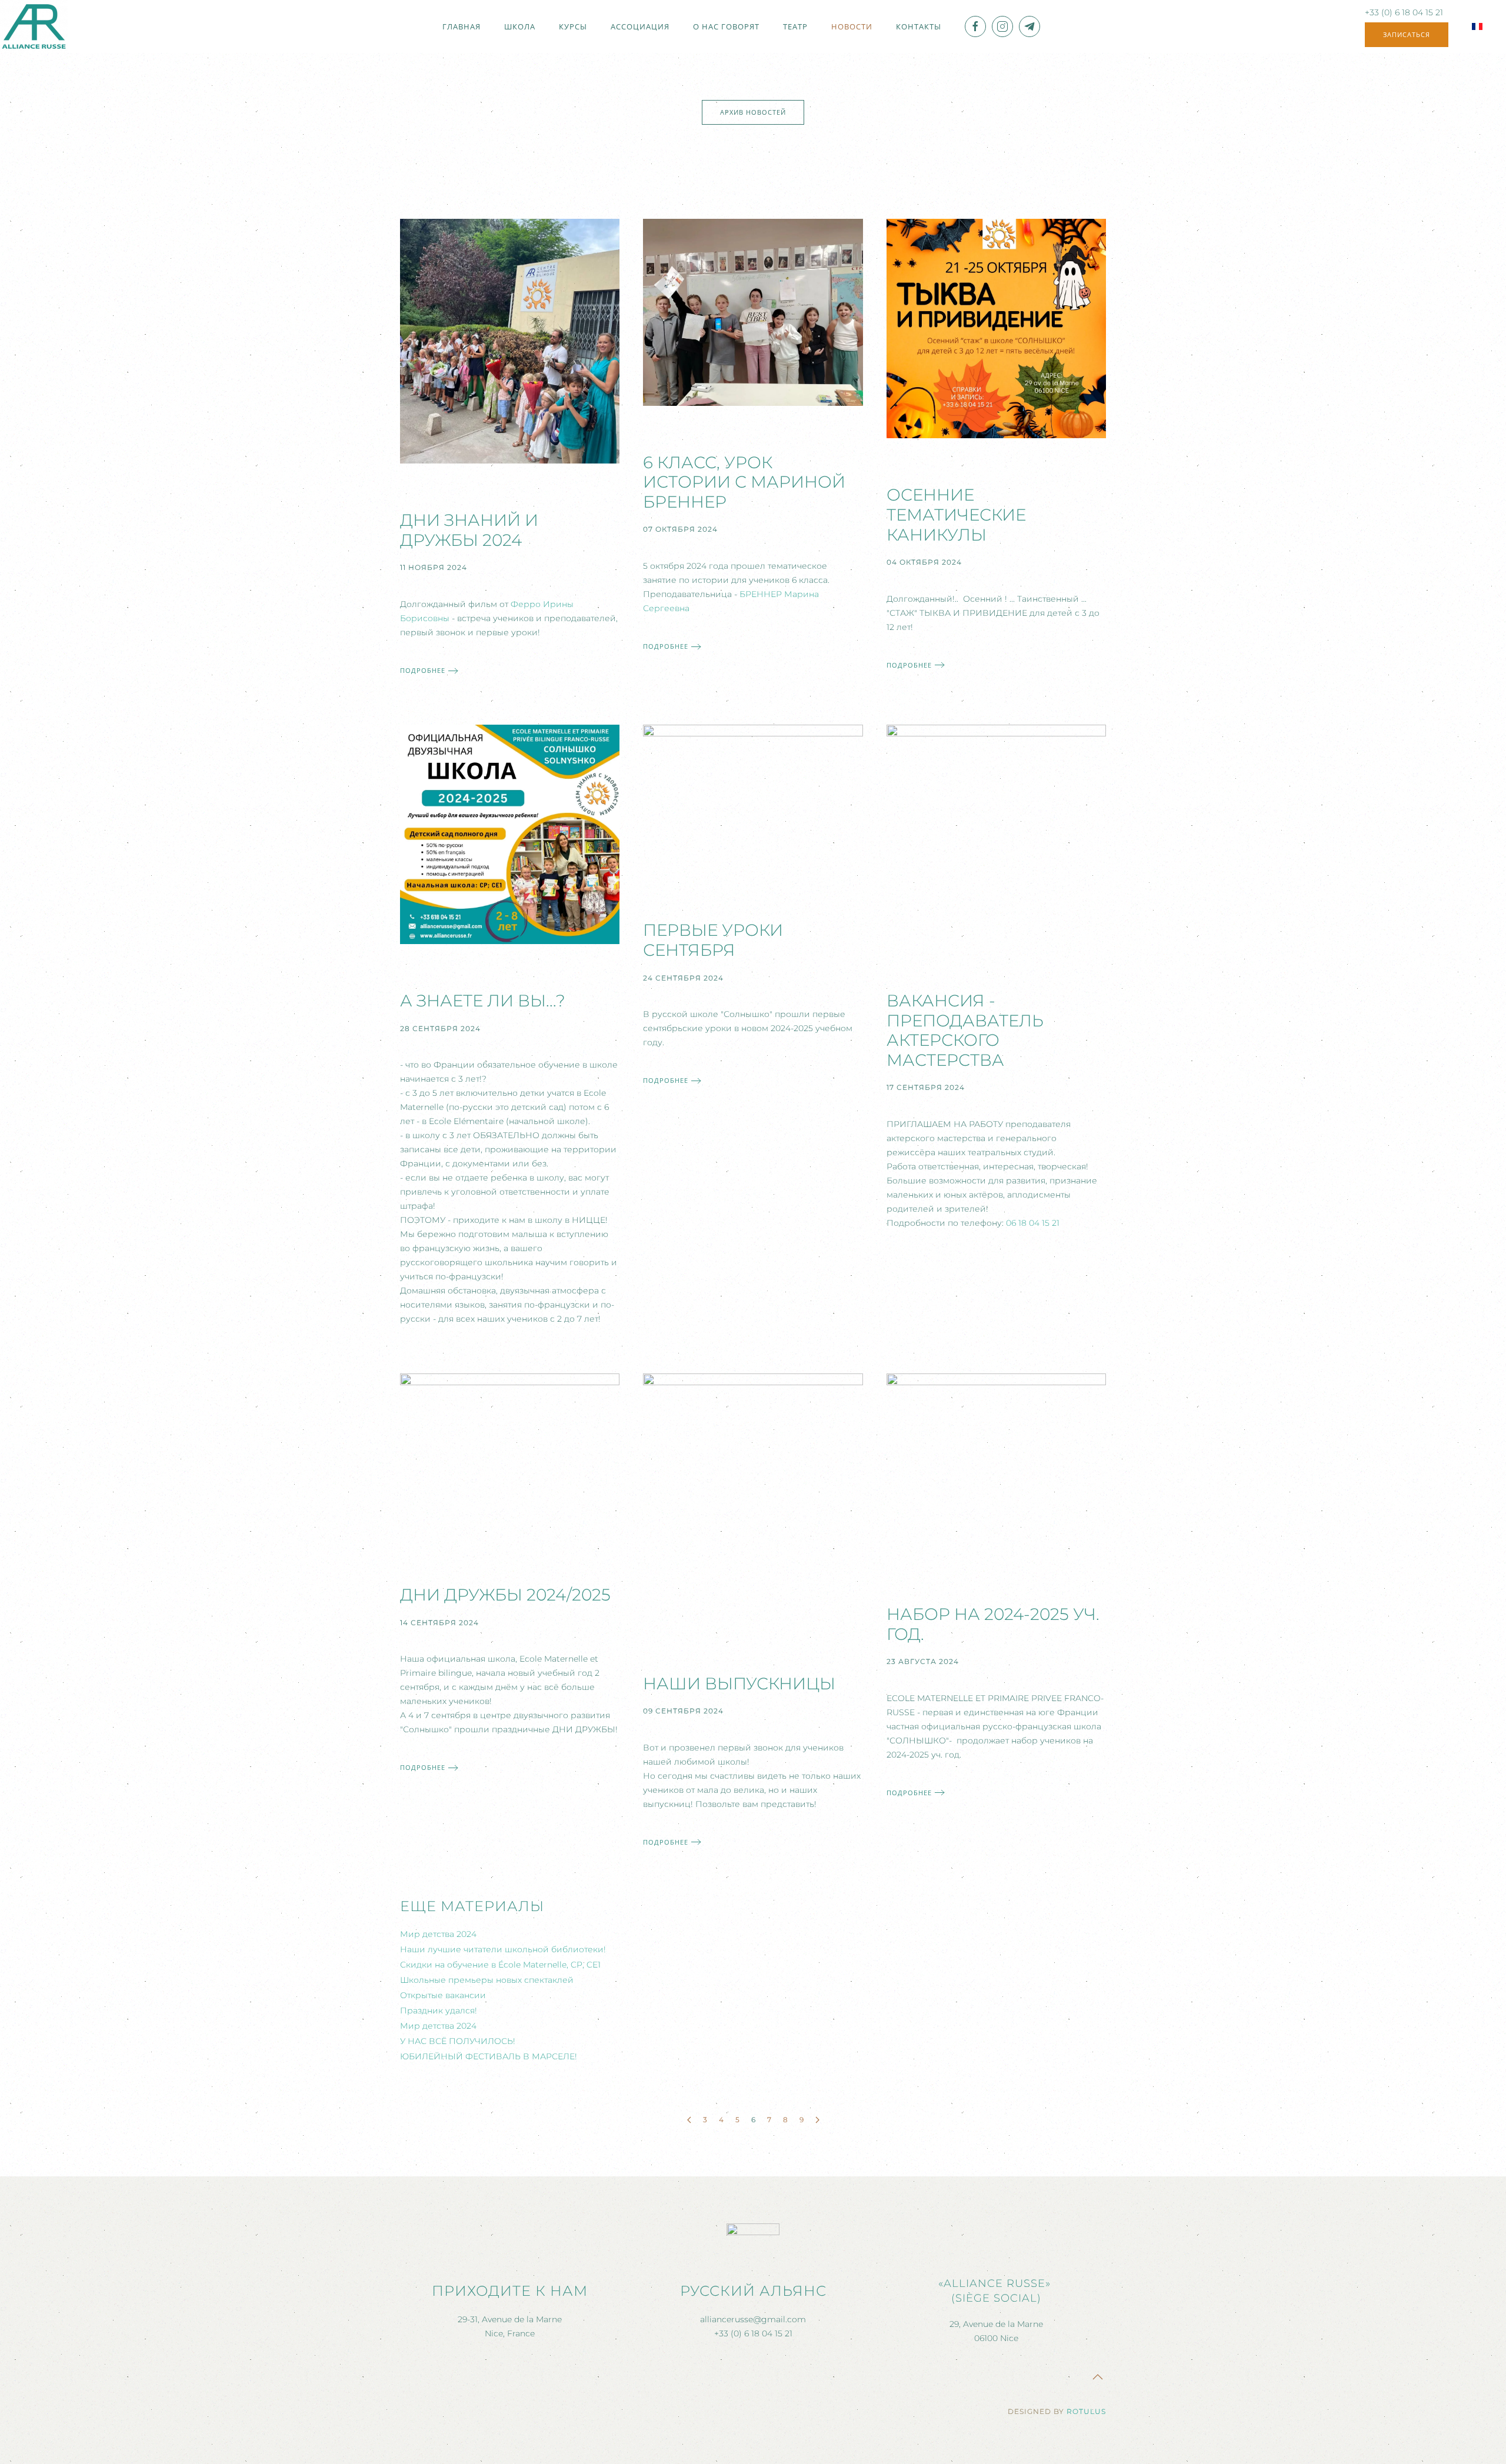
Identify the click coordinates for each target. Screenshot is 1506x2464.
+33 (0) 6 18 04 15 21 (1404, 12)
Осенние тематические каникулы (956, 514)
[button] (1098, 2377)
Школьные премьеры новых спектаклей (487, 1980)
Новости (852, 26)
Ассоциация (640, 26)
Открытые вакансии (443, 1995)
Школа (520, 26)
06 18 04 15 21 (1033, 1223)
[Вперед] (817, 2120)
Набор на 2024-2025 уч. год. (993, 1624)
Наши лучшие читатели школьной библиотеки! (503, 1949)
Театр (795, 26)
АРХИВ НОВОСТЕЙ (753, 112)
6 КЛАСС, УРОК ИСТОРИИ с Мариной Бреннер (744, 482)
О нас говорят (726, 26)
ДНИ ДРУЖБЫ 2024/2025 (505, 1595)
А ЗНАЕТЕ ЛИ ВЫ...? (483, 1001)
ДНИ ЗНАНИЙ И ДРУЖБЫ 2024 (469, 530)
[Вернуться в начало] (34, 26)
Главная (462, 26)
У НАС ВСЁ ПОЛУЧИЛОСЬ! (458, 2041)
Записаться (1407, 34)
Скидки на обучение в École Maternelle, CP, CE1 (500, 1965)
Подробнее (423, 670)
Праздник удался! (439, 2010)
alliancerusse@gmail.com (753, 2319)
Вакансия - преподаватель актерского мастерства (965, 1030)
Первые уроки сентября (713, 940)
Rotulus (1086, 2411)
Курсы (573, 26)
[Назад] (689, 2120)
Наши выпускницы (739, 1683)
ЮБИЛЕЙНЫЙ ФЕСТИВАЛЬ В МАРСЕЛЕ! (489, 2056)
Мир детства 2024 (438, 1934)
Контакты (919, 26)
